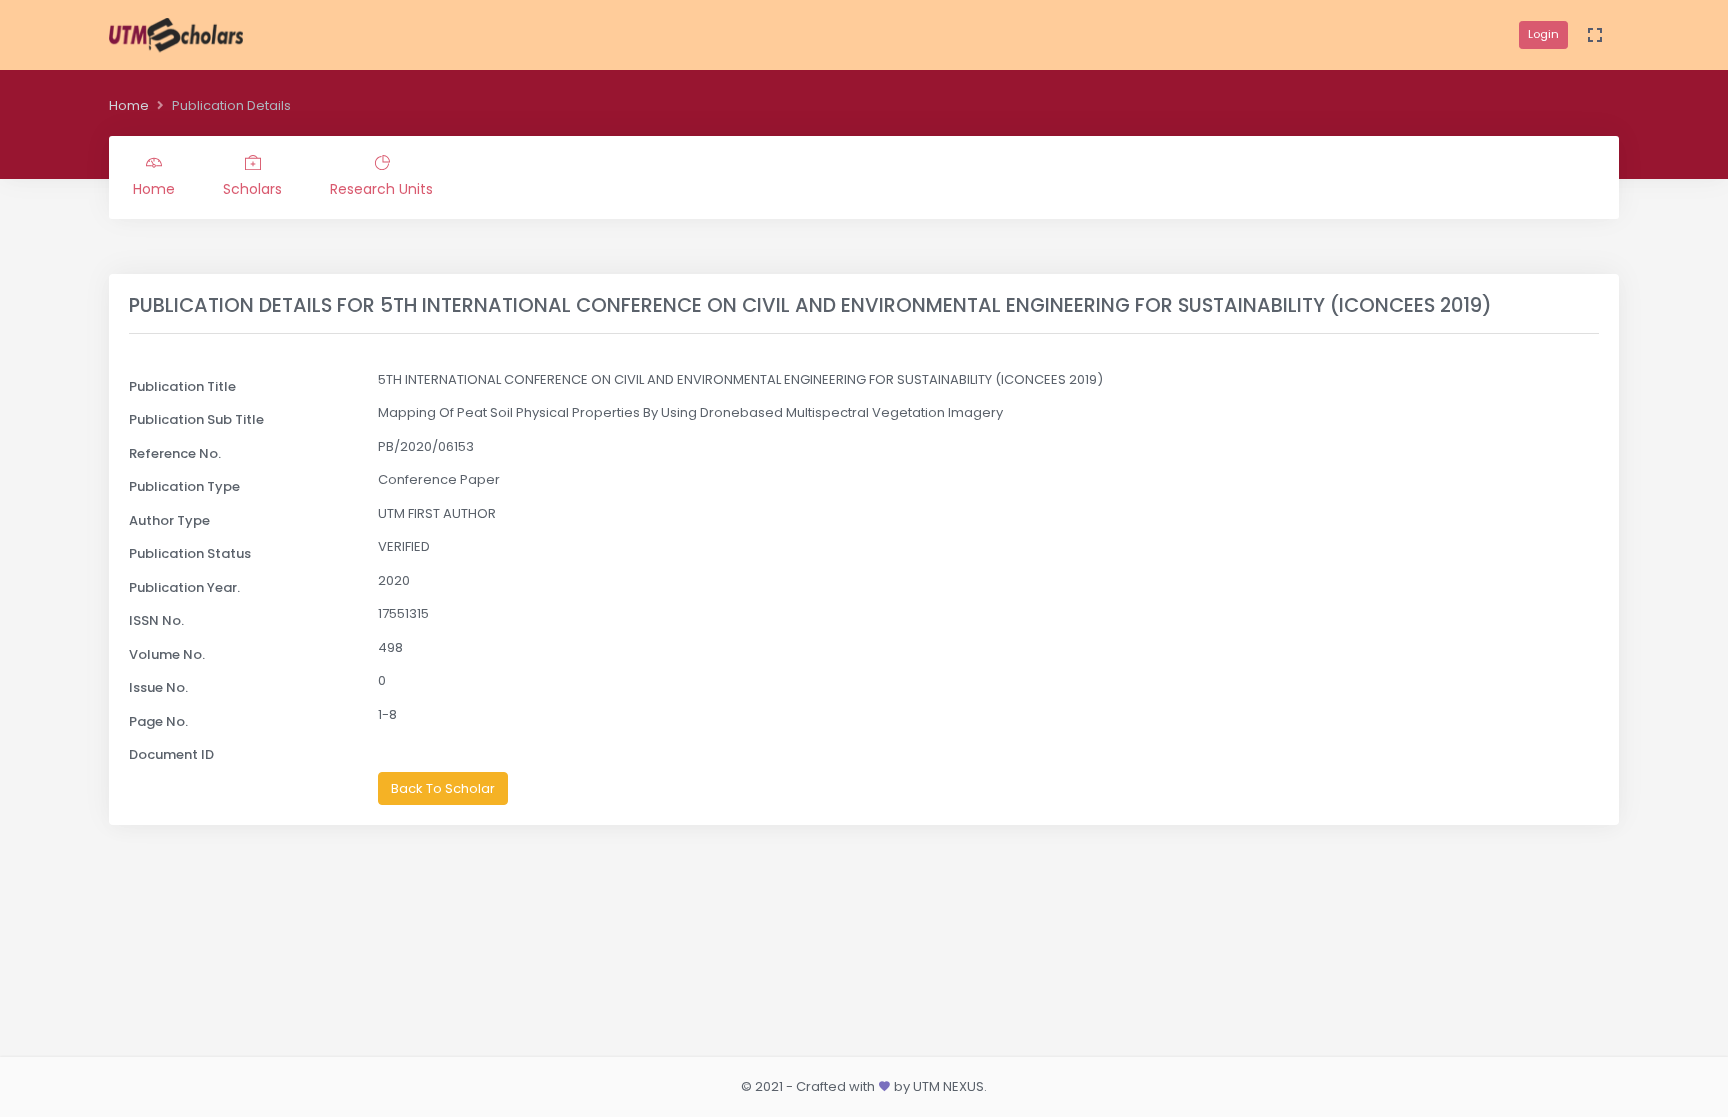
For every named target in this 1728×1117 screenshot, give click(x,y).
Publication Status (190, 553)
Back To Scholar (443, 788)
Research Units (381, 189)
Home (129, 105)
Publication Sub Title (196, 419)
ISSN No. (156, 620)
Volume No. (167, 654)
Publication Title (182, 386)
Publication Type (184, 486)
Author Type (169, 520)
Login (1543, 34)
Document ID (171, 754)
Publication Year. (184, 587)
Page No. (158, 721)
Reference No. (175, 453)
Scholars (252, 189)
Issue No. (158, 687)
